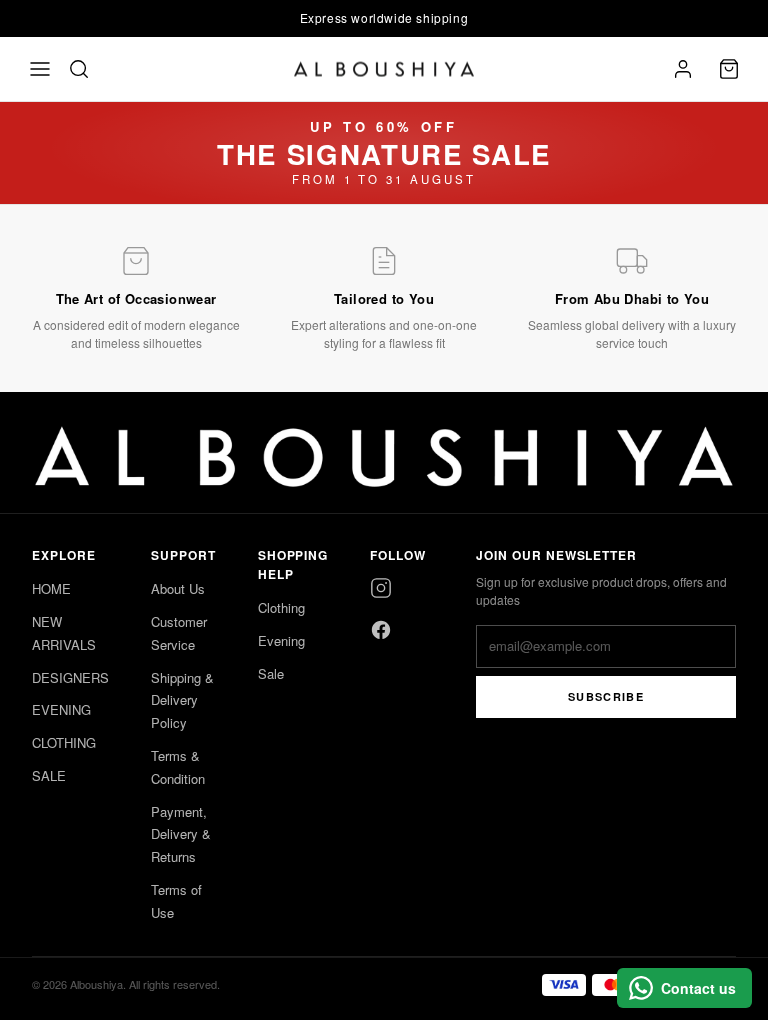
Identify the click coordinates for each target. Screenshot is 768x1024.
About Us (178, 588)
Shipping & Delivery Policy (182, 700)
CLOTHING (64, 742)
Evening (281, 640)
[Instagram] (381, 588)
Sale (271, 673)
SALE (49, 775)
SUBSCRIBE (606, 696)
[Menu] (40, 69)
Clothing (281, 607)
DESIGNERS (70, 677)
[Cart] (729, 69)
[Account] (683, 69)
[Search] (79, 69)
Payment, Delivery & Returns (181, 834)
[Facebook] (381, 630)
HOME (51, 588)
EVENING (61, 709)
